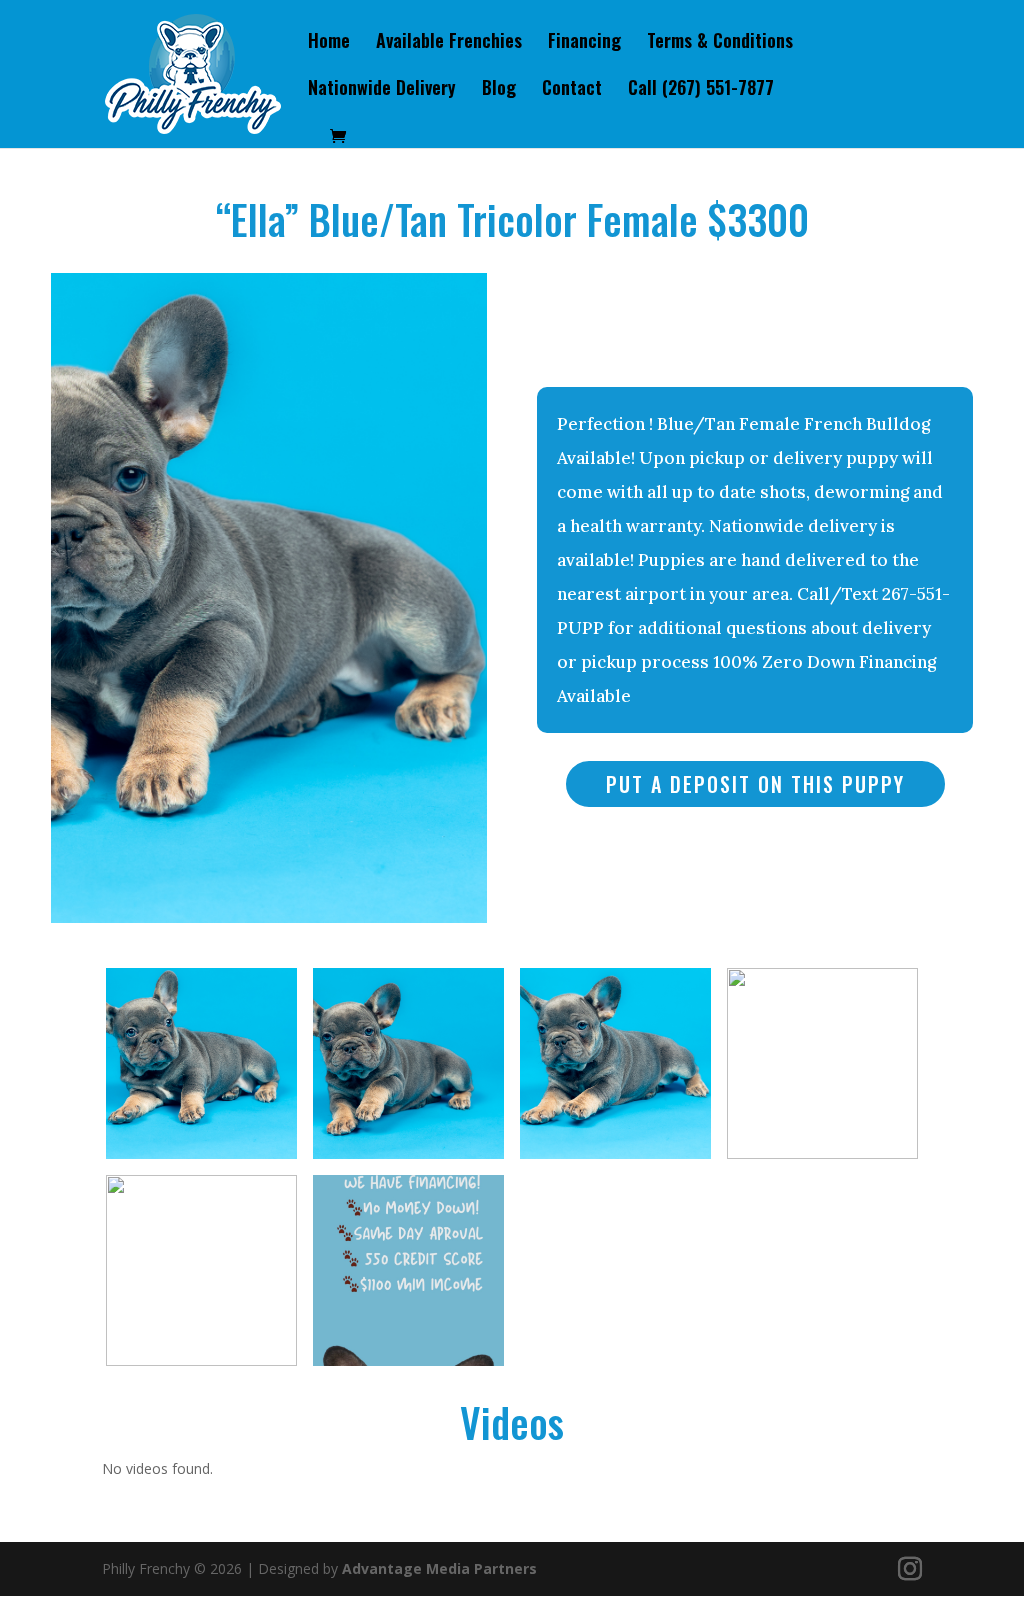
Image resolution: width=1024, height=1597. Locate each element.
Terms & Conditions (720, 43)
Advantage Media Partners (439, 1568)
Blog (499, 90)
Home (329, 43)
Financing (584, 43)
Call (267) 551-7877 (701, 90)
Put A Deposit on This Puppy (755, 784)
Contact (572, 90)
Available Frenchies (449, 43)
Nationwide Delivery (382, 90)
